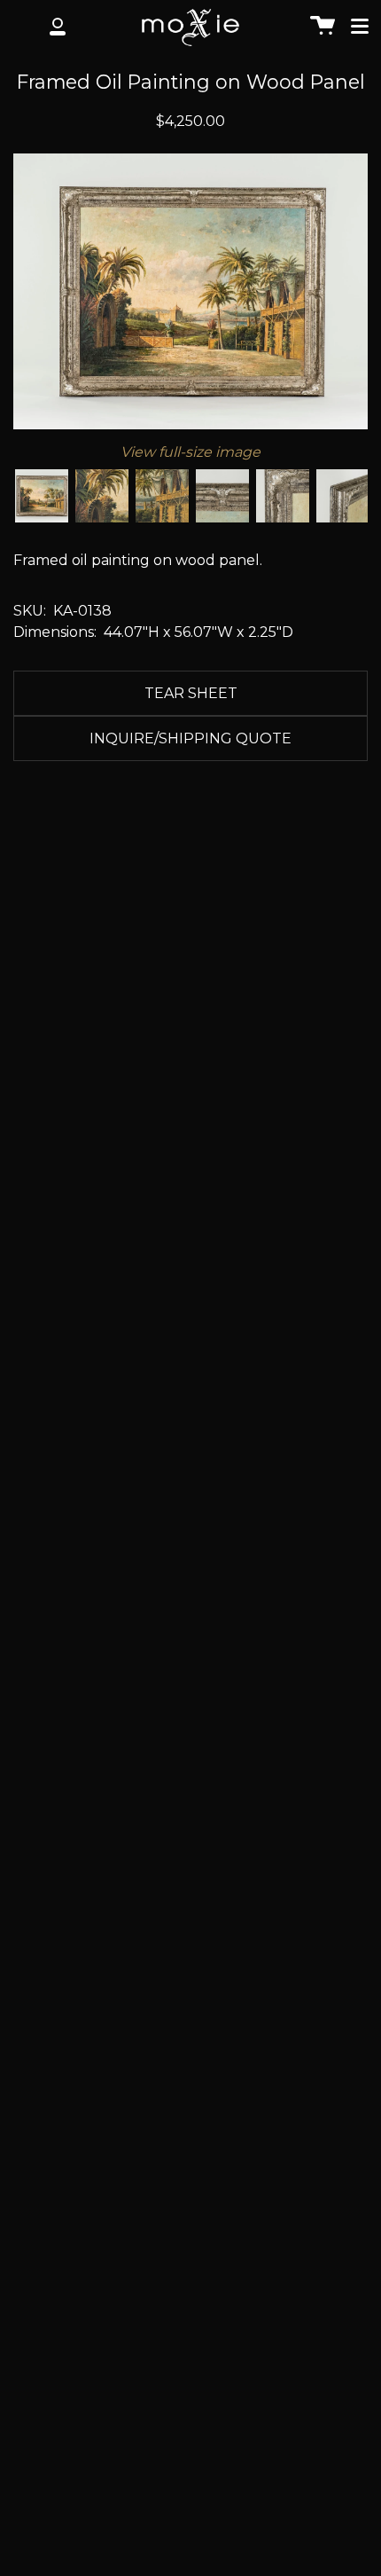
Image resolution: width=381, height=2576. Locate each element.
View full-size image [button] (190, 452)
